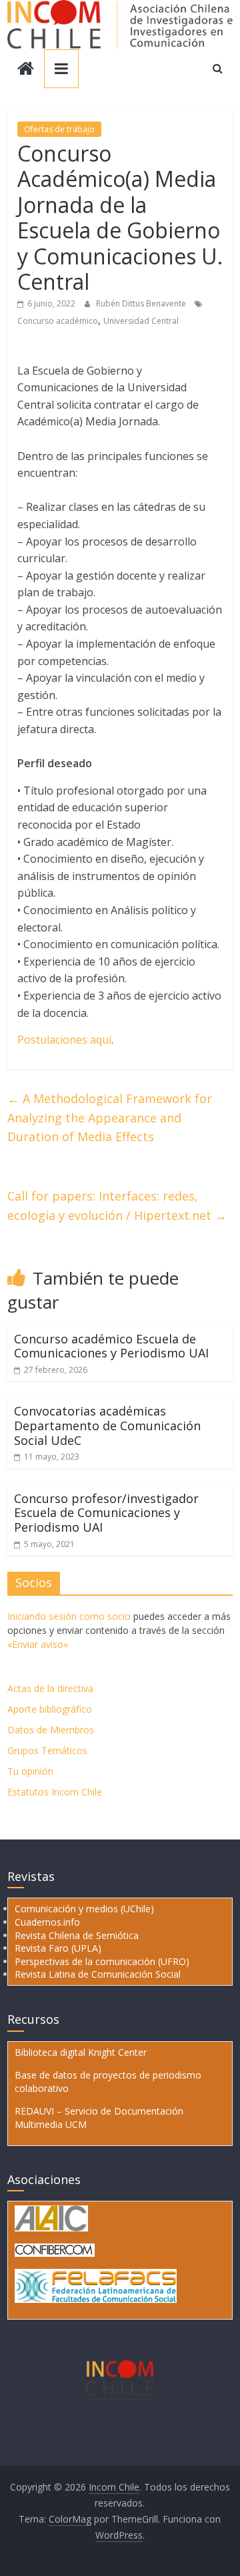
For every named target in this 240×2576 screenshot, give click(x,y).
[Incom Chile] (26, 70)
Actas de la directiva (50, 1688)
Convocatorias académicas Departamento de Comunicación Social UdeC (107, 1425)
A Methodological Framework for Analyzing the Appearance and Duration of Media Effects (110, 1118)
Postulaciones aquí (64, 1040)
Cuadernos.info (47, 1922)
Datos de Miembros (51, 1730)
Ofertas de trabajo (59, 129)
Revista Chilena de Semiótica (77, 1935)
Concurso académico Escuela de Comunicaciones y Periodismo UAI (111, 1346)
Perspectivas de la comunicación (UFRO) (102, 1961)
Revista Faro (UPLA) (58, 1948)
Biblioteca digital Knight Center (81, 2052)
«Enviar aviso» (38, 1644)
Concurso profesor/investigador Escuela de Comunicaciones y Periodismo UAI (106, 1513)
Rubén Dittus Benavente (142, 303)
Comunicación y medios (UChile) (84, 1909)
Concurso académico (58, 321)
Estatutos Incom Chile (55, 1792)
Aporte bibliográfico (50, 1709)
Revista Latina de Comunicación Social (98, 1974)
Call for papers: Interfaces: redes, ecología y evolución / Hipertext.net (117, 1206)
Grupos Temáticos (47, 1750)
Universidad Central (141, 321)
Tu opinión (30, 1771)
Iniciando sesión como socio (69, 1616)
